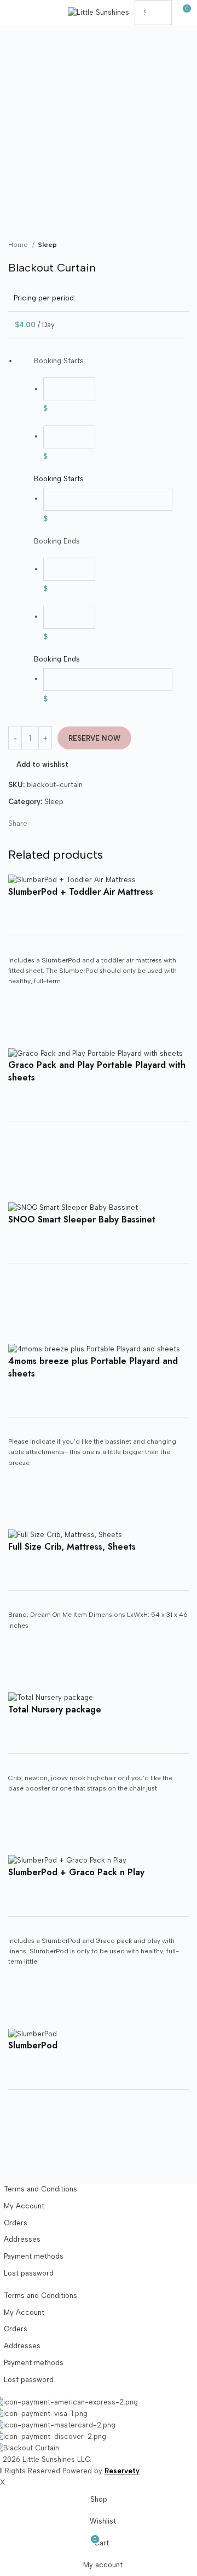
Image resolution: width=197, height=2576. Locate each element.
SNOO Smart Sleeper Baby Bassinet (82, 1219)
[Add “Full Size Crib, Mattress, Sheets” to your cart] (22, 1679)
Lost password (29, 2273)
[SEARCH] (159, 13)
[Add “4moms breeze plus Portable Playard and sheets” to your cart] (22, 1516)
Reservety (122, 2471)
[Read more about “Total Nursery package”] (22, 1841)
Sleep (47, 244)
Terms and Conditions (40, 2189)
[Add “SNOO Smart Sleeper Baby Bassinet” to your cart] (22, 1330)
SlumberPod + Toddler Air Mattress (81, 892)
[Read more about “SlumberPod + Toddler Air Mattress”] (22, 1034)
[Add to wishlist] (22, 1007)
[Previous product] (161, 245)
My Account (24, 2206)
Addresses (22, 2239)
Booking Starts (59, 479)
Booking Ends (57, 659)
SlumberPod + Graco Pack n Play (76, 1872)
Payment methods (34, 2256)
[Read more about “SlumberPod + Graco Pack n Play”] (22, 2014)
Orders (16, 2223)
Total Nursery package (55, 1709)
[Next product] (183, 245)
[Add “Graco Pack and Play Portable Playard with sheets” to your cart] (22, 1188)
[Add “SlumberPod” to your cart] (22, 2156)
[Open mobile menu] (13, 13)
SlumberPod (33, 2045)
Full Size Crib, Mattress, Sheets (72, 1547)
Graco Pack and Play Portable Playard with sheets (97, 1071)
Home (19, 244)
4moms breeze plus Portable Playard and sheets (93, 1367)
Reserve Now (94, 738)
